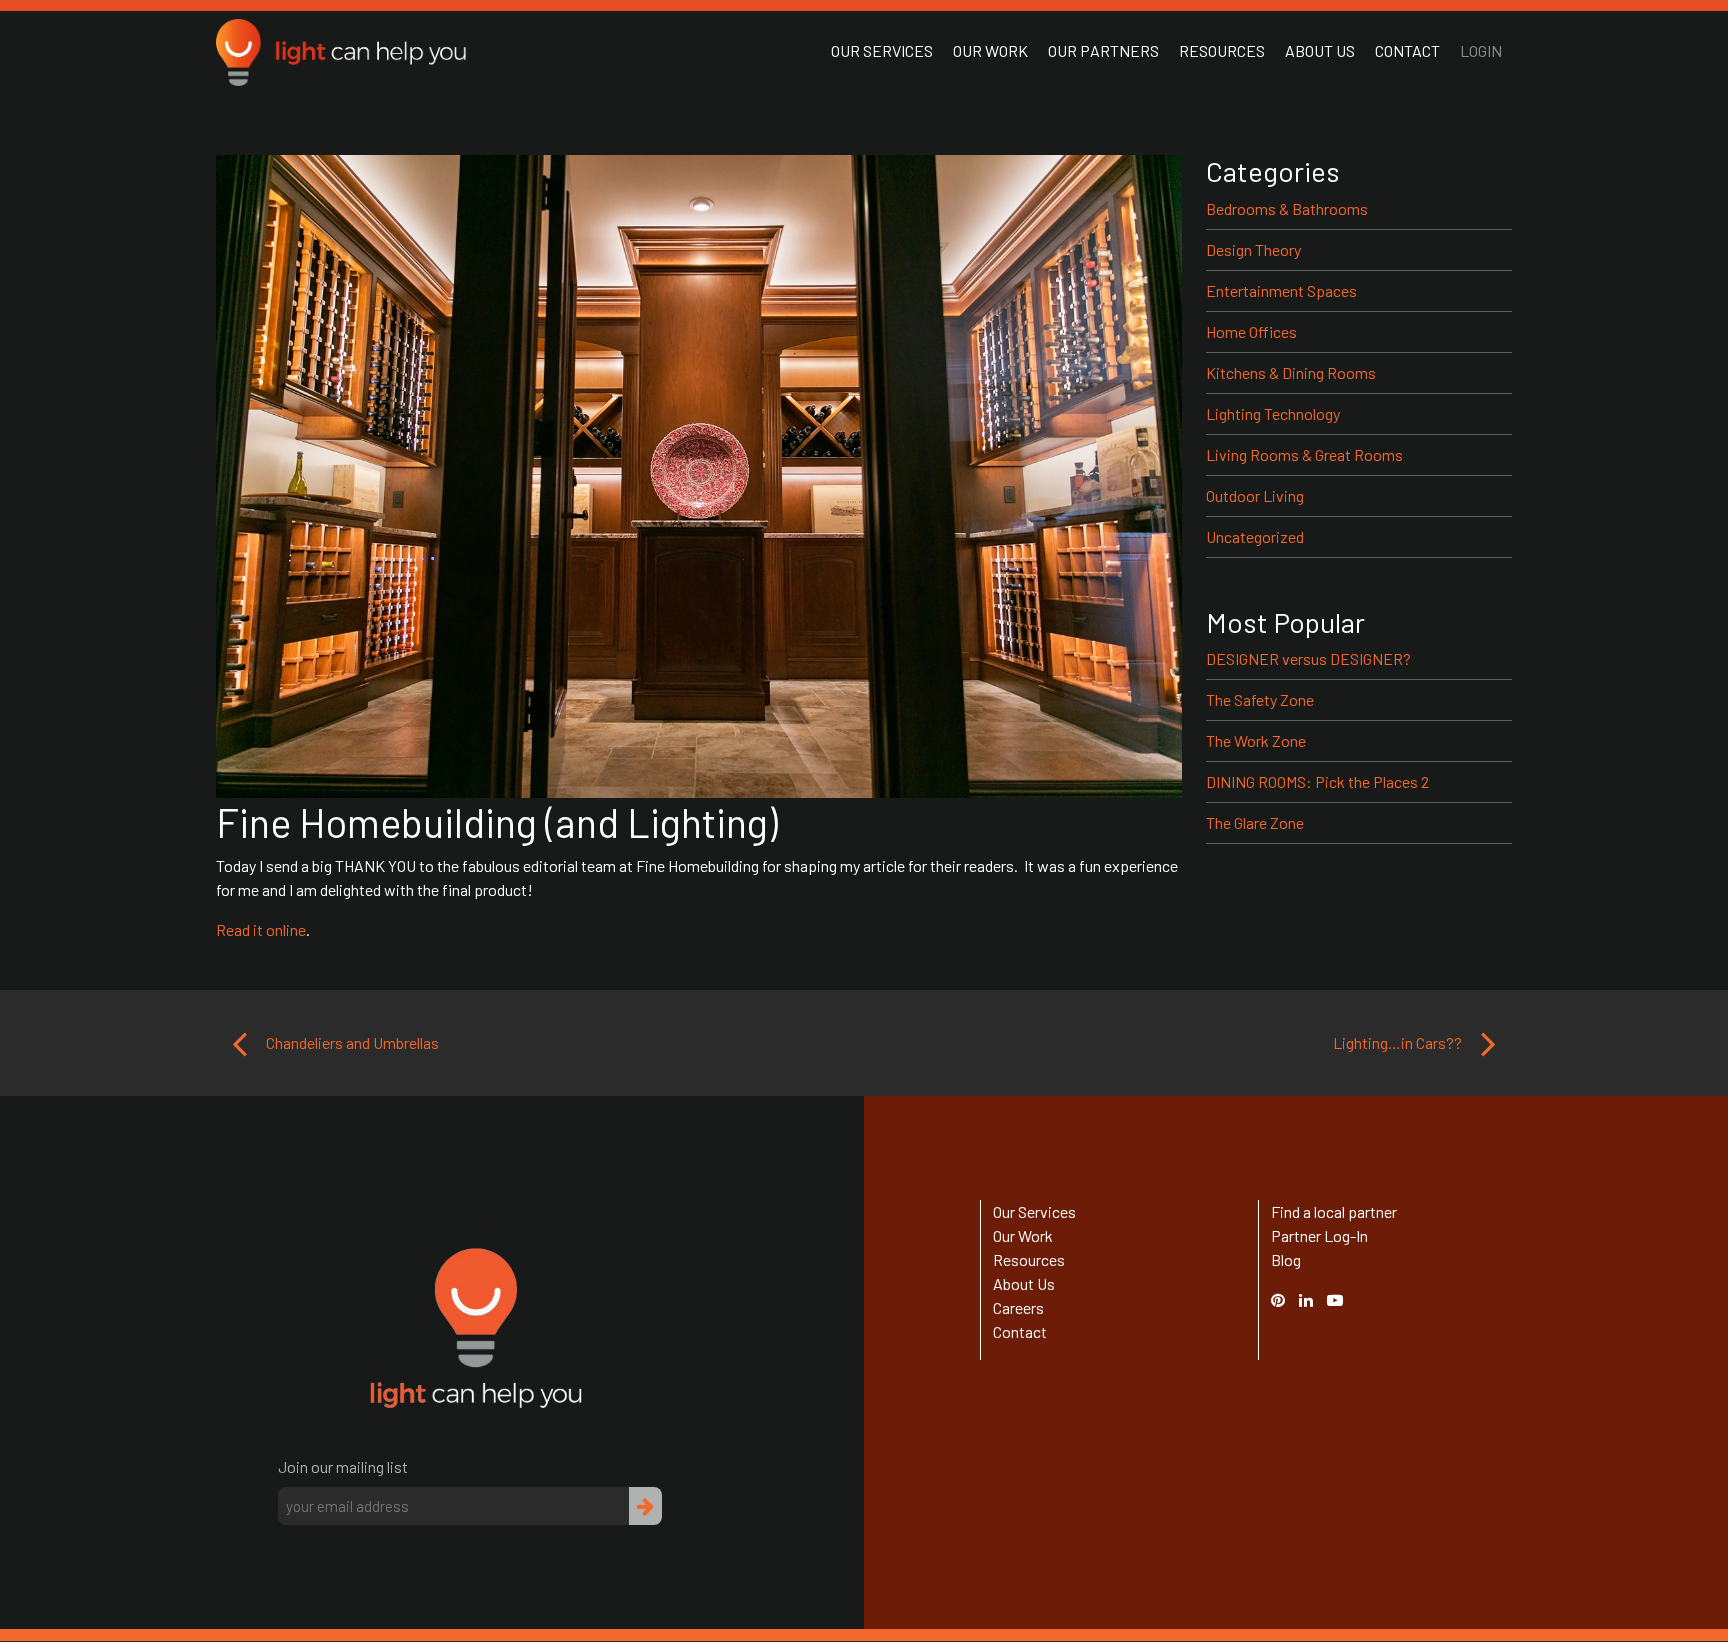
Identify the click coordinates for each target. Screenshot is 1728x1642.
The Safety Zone (1260, 699)
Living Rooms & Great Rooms (1304, 454)
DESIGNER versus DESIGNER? (1308, 658)
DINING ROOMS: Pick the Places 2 (1317, 781)
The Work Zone (1256, 740)
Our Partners (1103, 50)
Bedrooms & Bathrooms (1287, 208)
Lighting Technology (1273, 413)
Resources (1222, 50)
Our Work (990, 50)
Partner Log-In (1319, 1235)
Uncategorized (1255, 536)
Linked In (1309, 1311)
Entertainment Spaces (1281, 290)
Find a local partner (1334, 1211)
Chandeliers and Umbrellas (351, 1042)
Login (1481, 50)
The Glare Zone (1255, 822)
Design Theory (1253, 249)
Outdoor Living (1255, 495)
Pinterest (1288, 1299)
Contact (1407, 50)
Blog (1286, 1259)
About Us (1320, 50)
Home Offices (1251, 331)
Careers (1018, 1307)
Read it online (261, 929)
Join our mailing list (343, 1466)
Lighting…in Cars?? (1399, 1042)
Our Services (882, 50)
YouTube (1345, 1299)
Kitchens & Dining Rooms (1291, 372)
